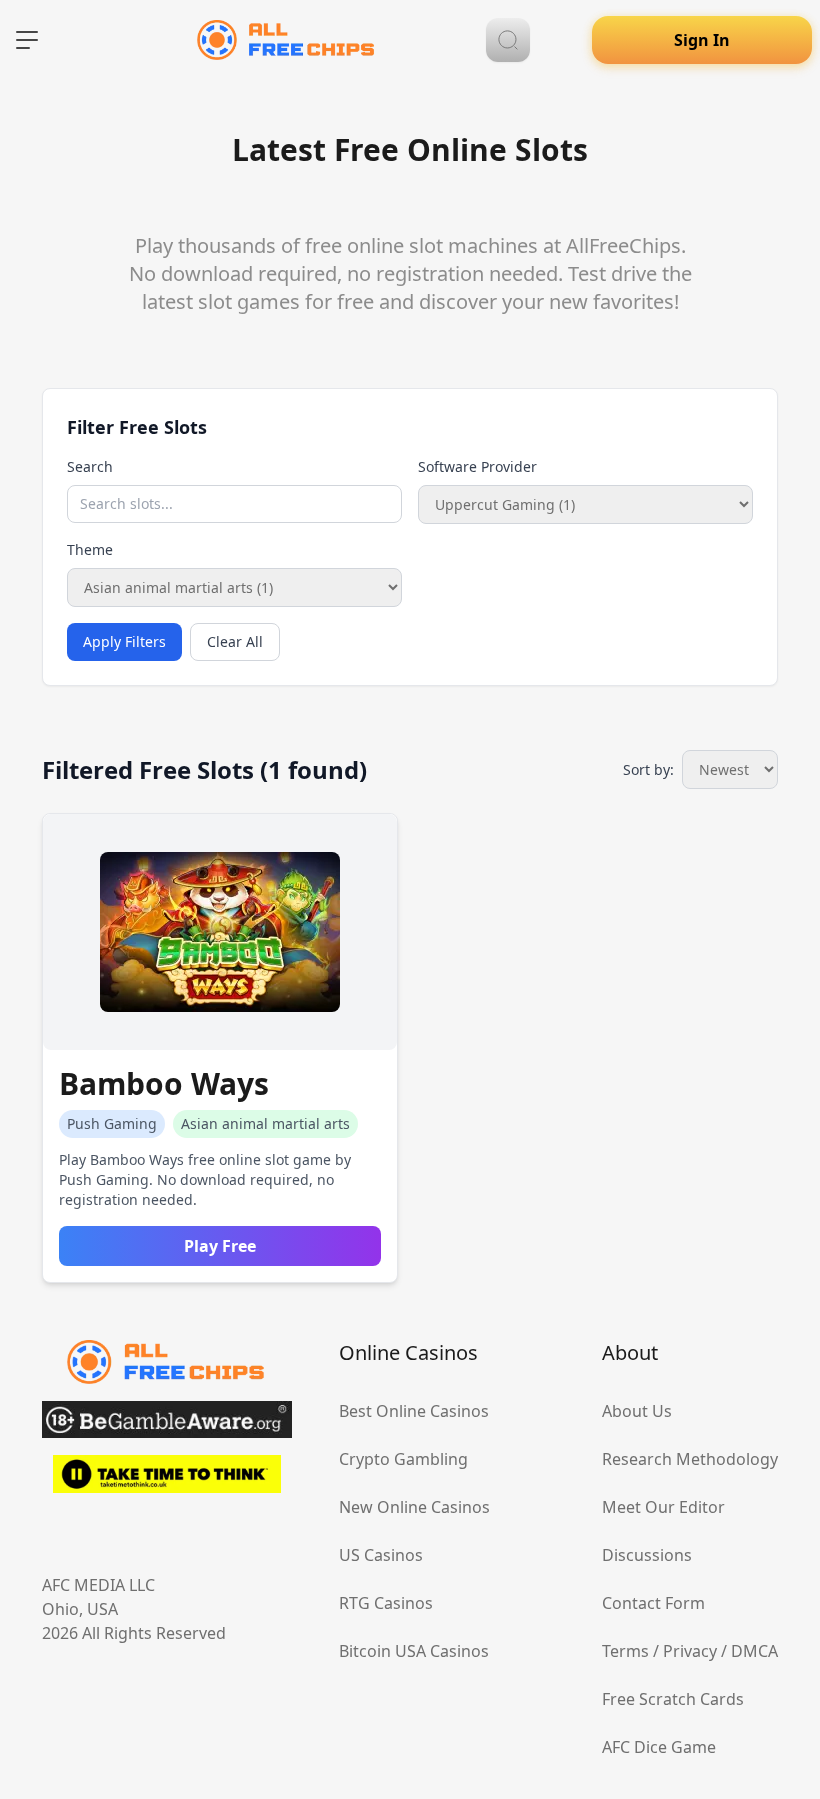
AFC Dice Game (659, 1747)
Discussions (647, 1555)
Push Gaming (112, 1123)
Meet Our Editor (663, 1507)
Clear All (235, 641)
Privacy (690, 1651)
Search (90, 466)
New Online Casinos (414, 1507)
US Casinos (381, 1555)
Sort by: (648, 769)
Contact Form (653, 1603)
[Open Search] (508, 40)
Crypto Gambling (403, 1459)
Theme (90, 549)
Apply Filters (124, 641)
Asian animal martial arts (265, 1123)
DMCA (754, 1651)
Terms (625, 1651)
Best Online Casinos (414, 1411)
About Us (637, 1411)
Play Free (220, 1246)
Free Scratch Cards (673, 1699)
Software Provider (477, 466)
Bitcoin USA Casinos (414, 1651)
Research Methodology (690, 1459)
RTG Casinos (386, 1603)
